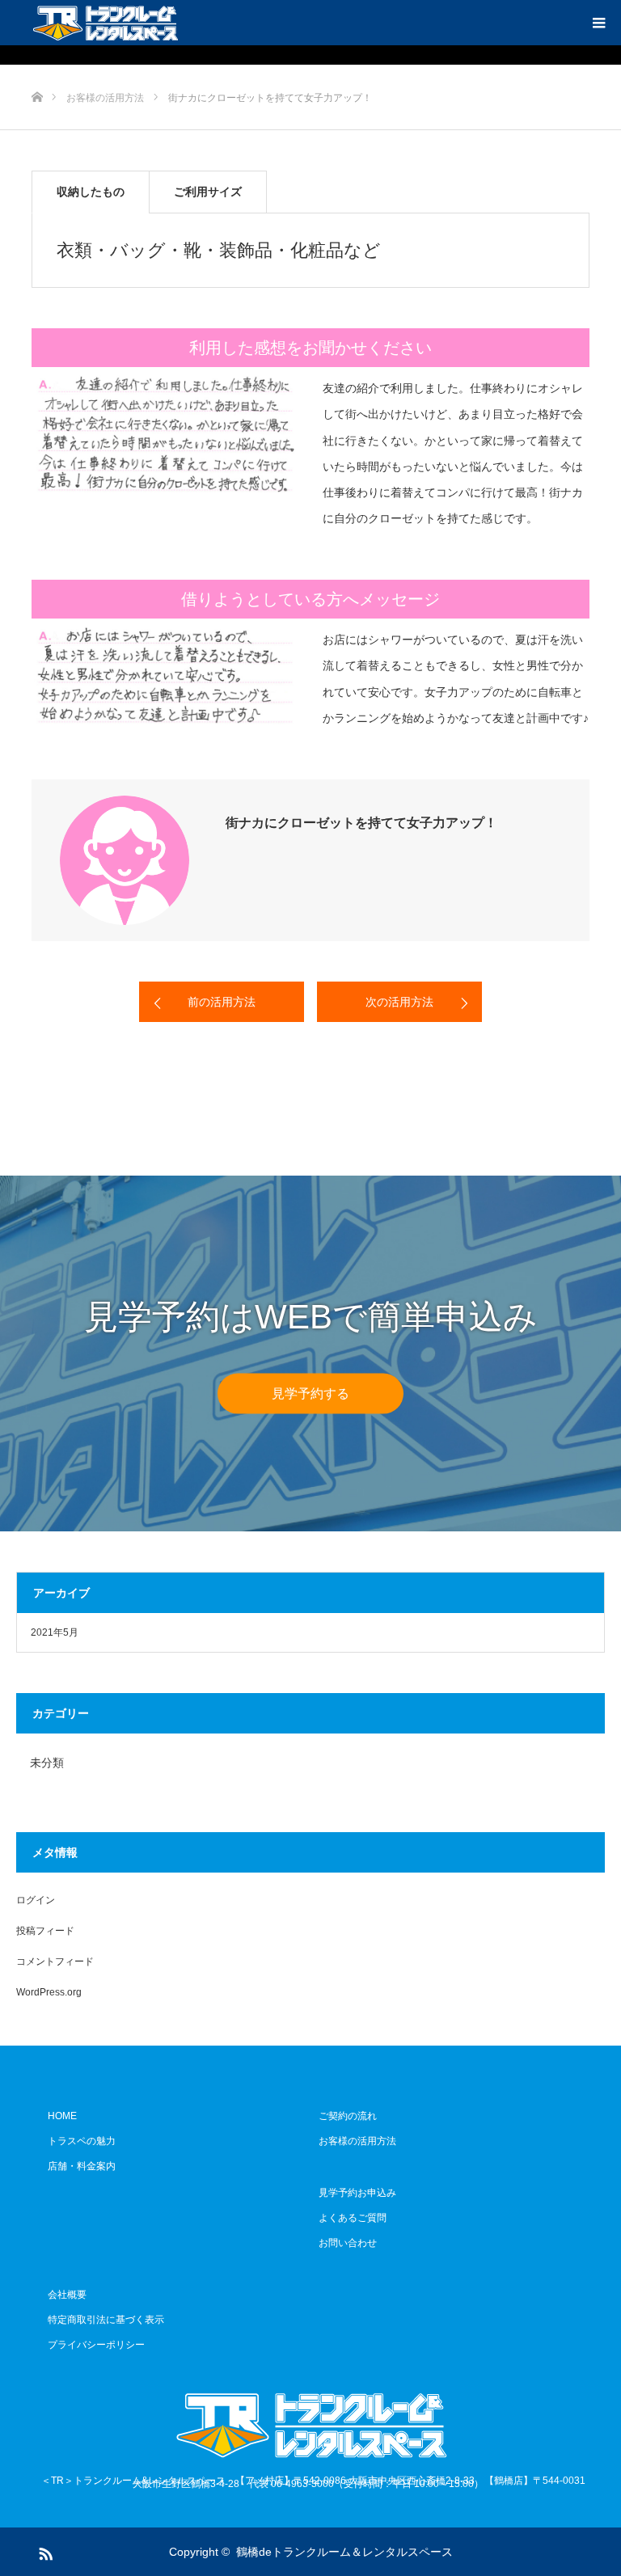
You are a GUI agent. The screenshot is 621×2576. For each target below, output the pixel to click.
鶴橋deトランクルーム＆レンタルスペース (344, 2552)
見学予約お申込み (357, 2193)
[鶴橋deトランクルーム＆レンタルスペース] (105, 23)
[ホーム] (37, 71)
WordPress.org (49, 1992)
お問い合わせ (348, 2243)
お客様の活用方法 (357, 2141)
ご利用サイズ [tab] (208, 192)
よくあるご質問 (353, 2218)
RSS (44, 2551)
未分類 (47, 1763)
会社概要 (67, 2295)
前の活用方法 (222, 1002)
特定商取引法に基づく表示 (106, 2320)
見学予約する (310, 1393)
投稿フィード (45, 1931)
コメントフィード (55, 1962)
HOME (62, 2116)
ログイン (36, 1900)
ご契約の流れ (348, 2116)
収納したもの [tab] (91, 192)
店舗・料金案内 (82, 2166)
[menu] (598, 23)
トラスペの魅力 (82, 2141)
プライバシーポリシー (96, 2345)
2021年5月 (55, 1632)
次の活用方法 (399, 1002)
